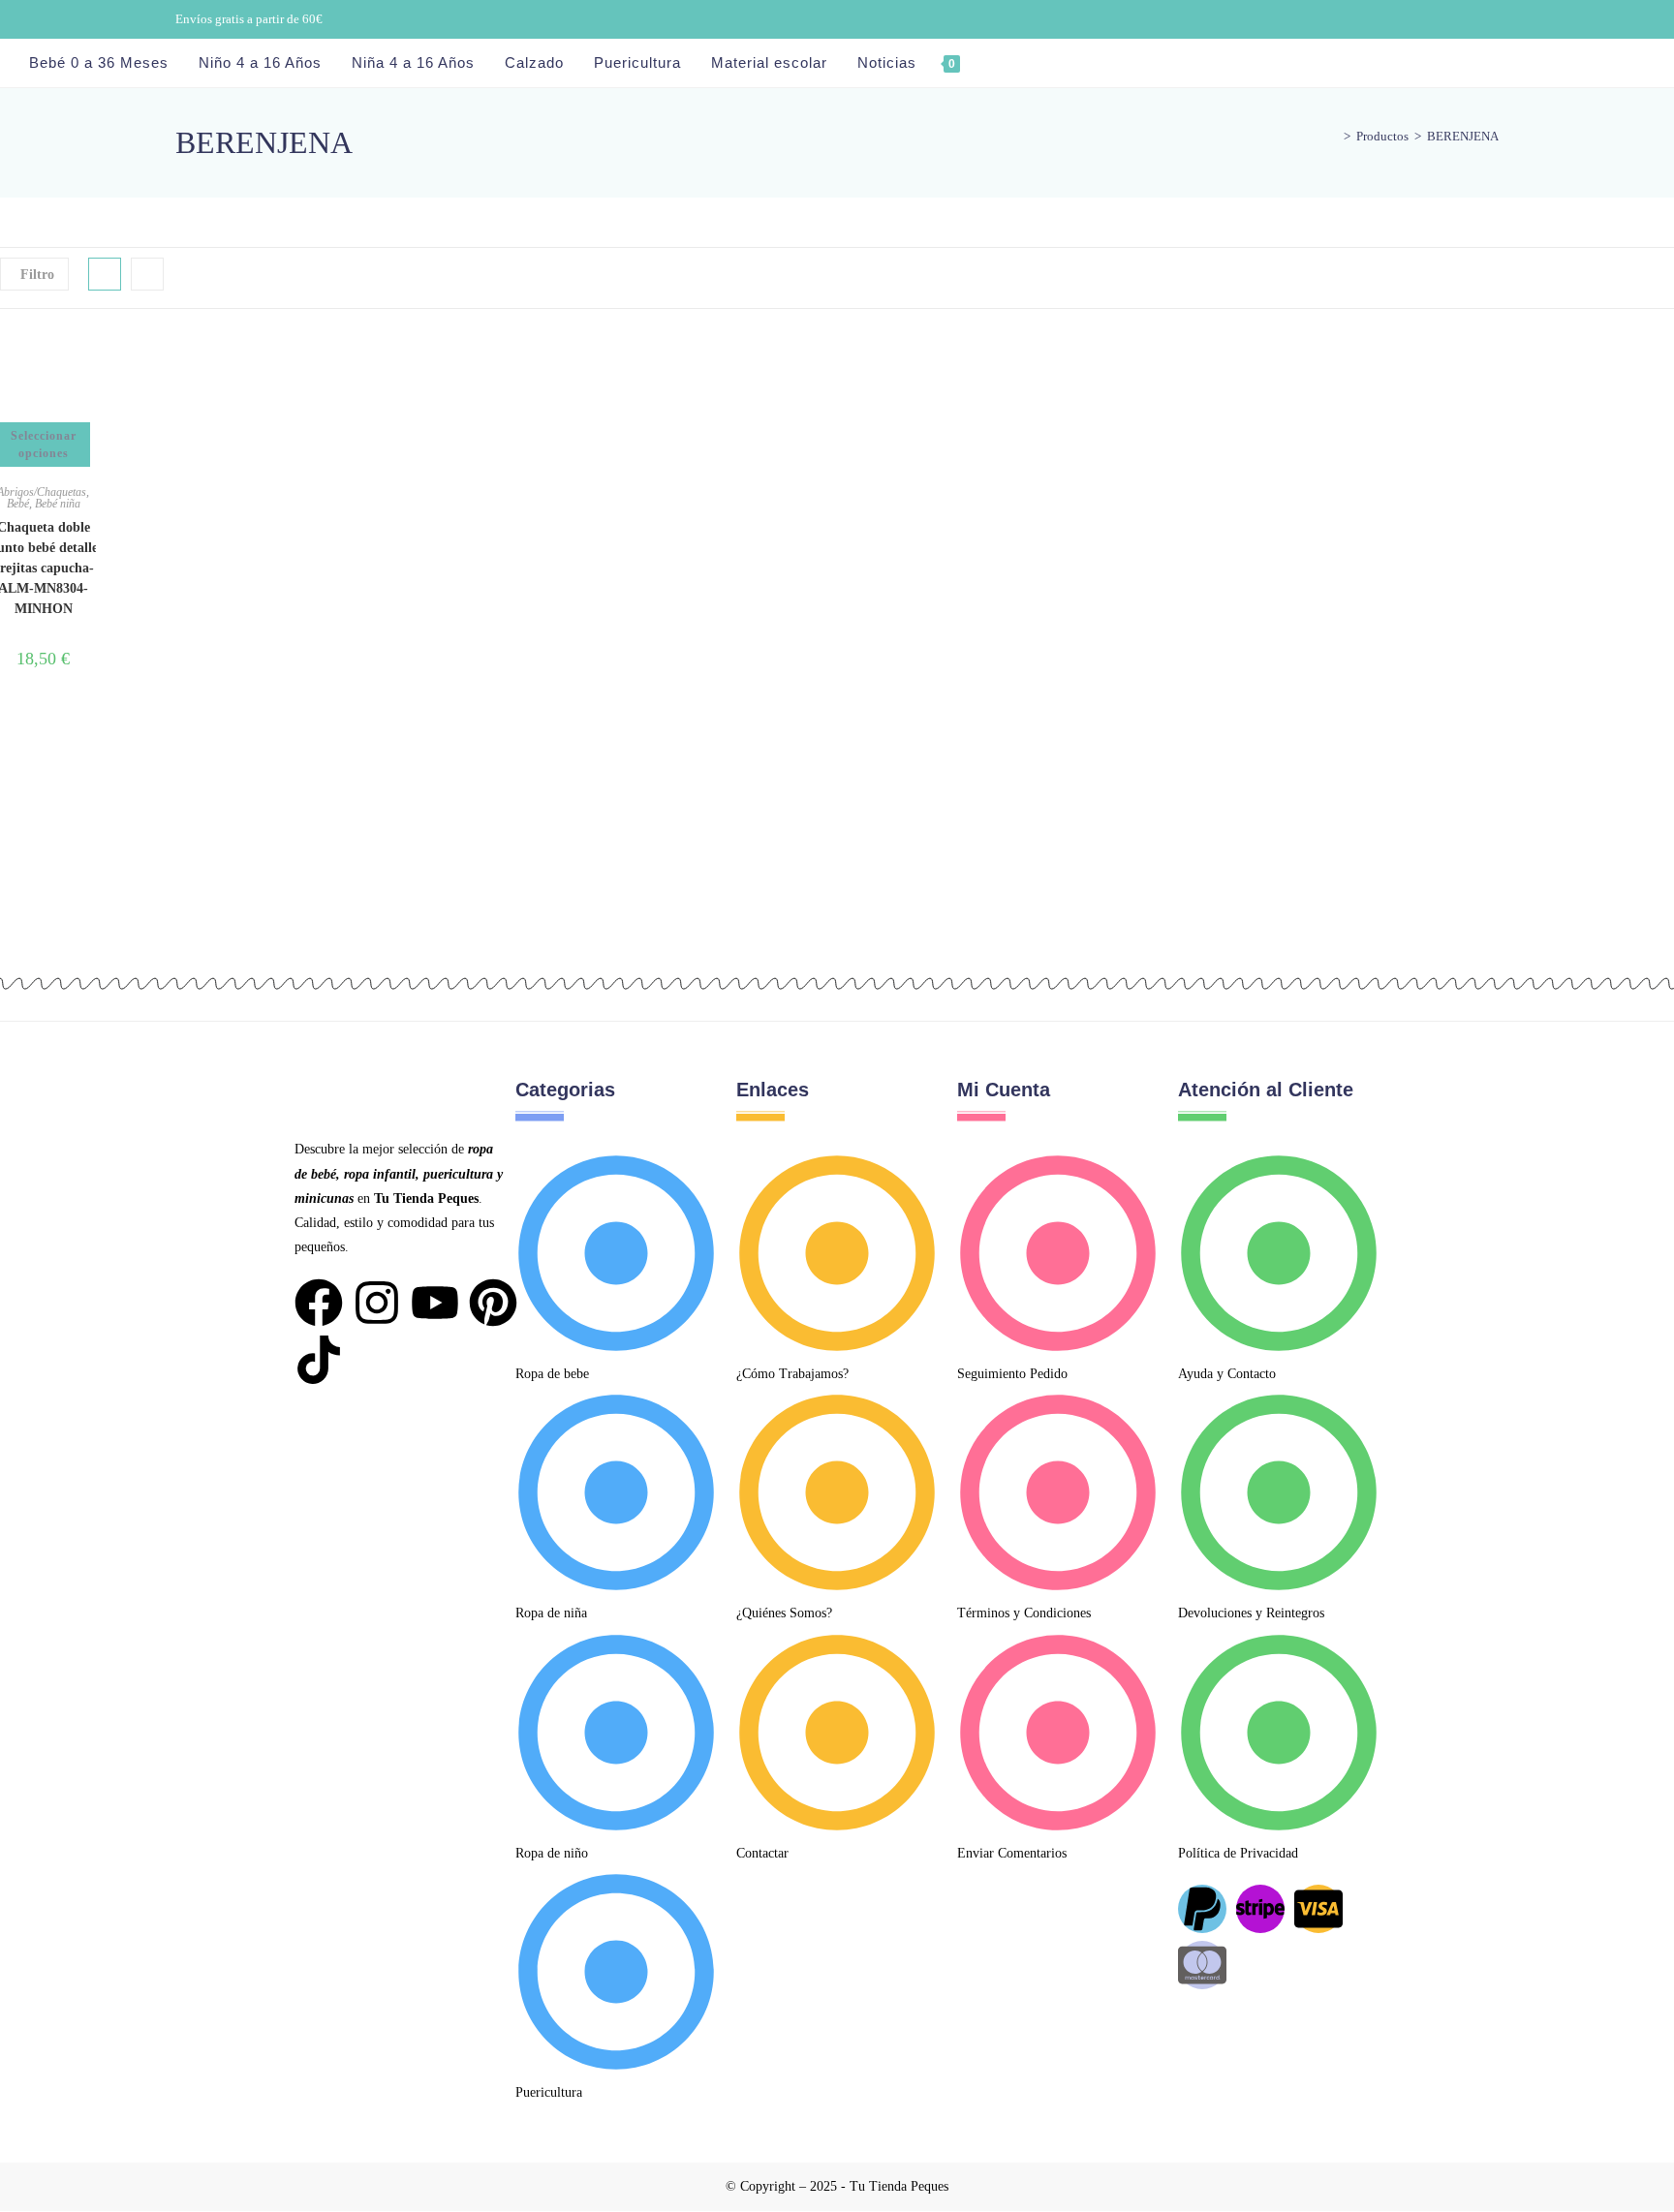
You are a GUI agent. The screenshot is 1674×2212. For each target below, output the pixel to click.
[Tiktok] (319, 1360)
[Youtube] (435, 1303)
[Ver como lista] (147, 274)
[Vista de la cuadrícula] (105, 274)
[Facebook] (319, 1303)
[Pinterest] (493, 1303)
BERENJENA (1463, 136)
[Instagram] (377, 1303)
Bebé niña (58, 504)
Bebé (18, 504)
